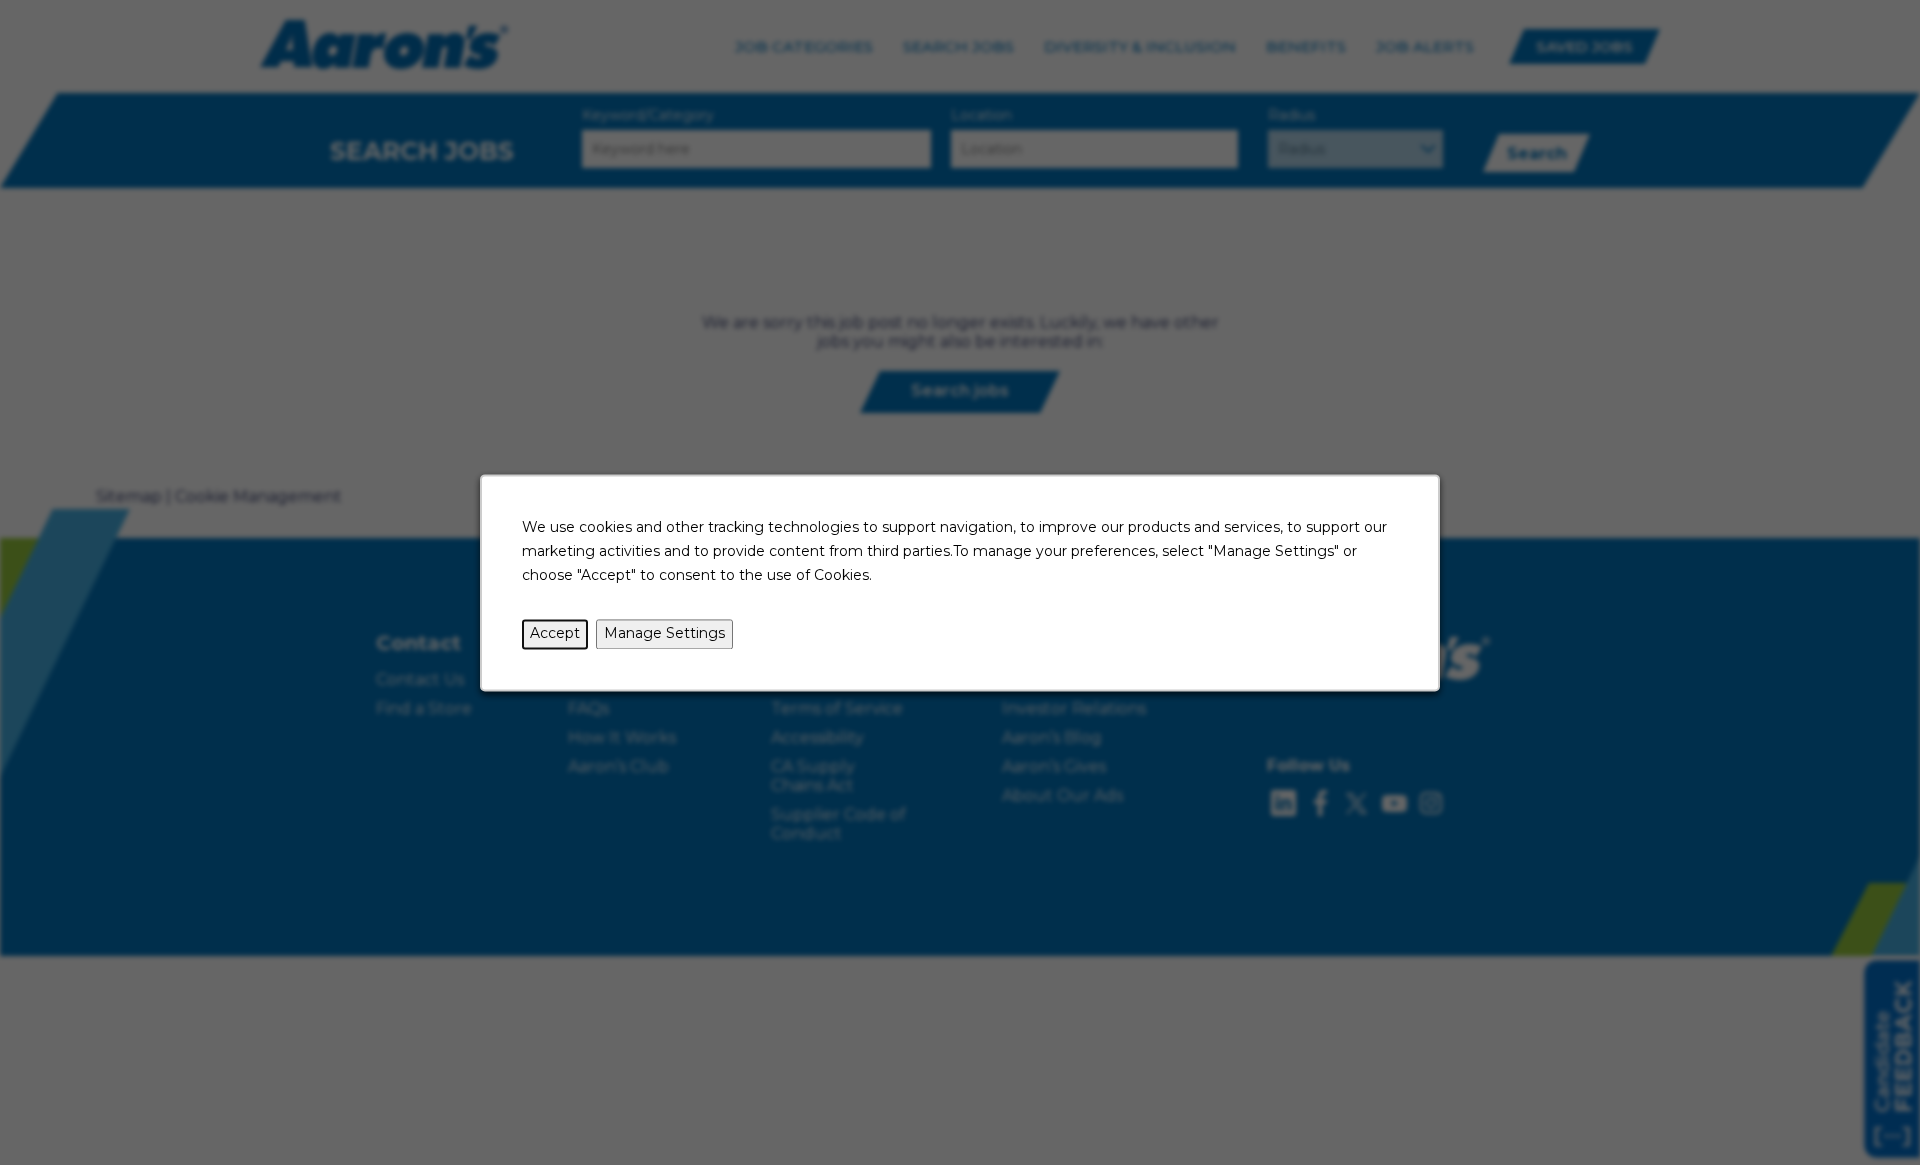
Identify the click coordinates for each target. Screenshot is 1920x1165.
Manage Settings (664, 633)
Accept (555, 633)
